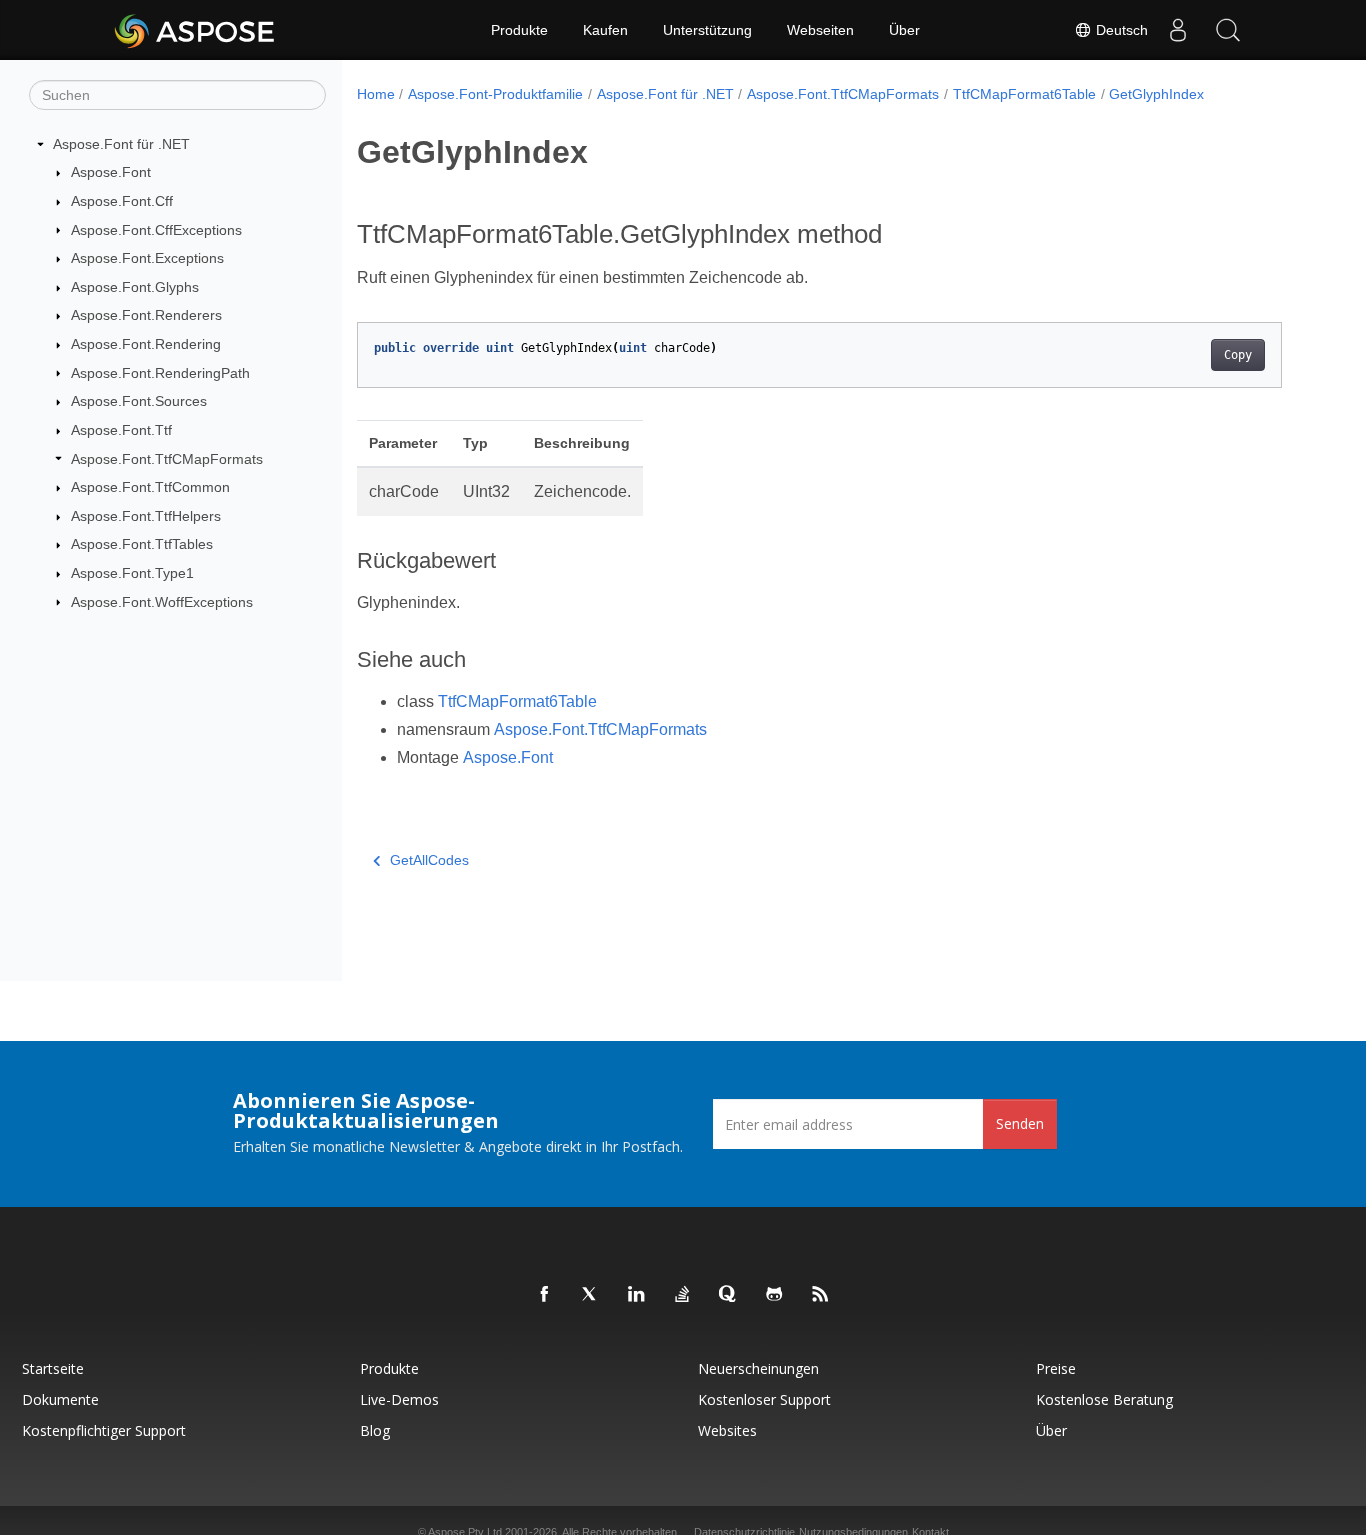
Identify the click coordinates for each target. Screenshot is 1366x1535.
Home (376, 94)
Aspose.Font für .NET (121, 144)
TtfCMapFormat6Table (1024, 94)
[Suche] (1228, 30)
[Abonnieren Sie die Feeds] (821, 1295)
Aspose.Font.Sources (139, 401)
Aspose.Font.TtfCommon (150, 487)
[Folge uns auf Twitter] (591, 1295)
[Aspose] (195, 30)
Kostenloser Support (764, 1399)
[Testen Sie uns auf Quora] (729, 1295)
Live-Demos (399, 1399)
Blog (375, 1430)
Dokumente (60, 1399)
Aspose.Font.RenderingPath (160, 373)
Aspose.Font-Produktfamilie (495, 94)
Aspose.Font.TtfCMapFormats (167, 459)
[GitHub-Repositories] (775, 1295)
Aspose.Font (111, 172)
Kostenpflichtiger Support (104, 1430)
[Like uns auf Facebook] (545, 1295)
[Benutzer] (1178, 30)
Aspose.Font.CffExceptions (156, 230)
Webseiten (820, 30)
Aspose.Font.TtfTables (142, 544)
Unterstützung (707, 30)
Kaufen (605, 30)
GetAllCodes (429, 860)
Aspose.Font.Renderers (146, 315)
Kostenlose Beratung (1104, 1399)
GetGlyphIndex (1156, 94)
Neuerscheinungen (758, 1368)
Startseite (53, 1368)
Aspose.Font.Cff (122, 201)
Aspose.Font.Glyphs (135, 287)
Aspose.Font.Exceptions (147, 258)
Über (904, 30)
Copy (1238, 355)
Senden (1020, 1123)
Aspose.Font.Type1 (132, 573)
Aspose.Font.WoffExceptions (162, 602)
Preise (1056, 1368)
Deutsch (1120, 30)
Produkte (519, 30)
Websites (727, 1430)
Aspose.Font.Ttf (121, 430)
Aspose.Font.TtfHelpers (146, 516)
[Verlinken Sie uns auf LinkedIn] (637, 1295)
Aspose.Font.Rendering (146, 344)
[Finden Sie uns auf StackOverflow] (683, 1295)
